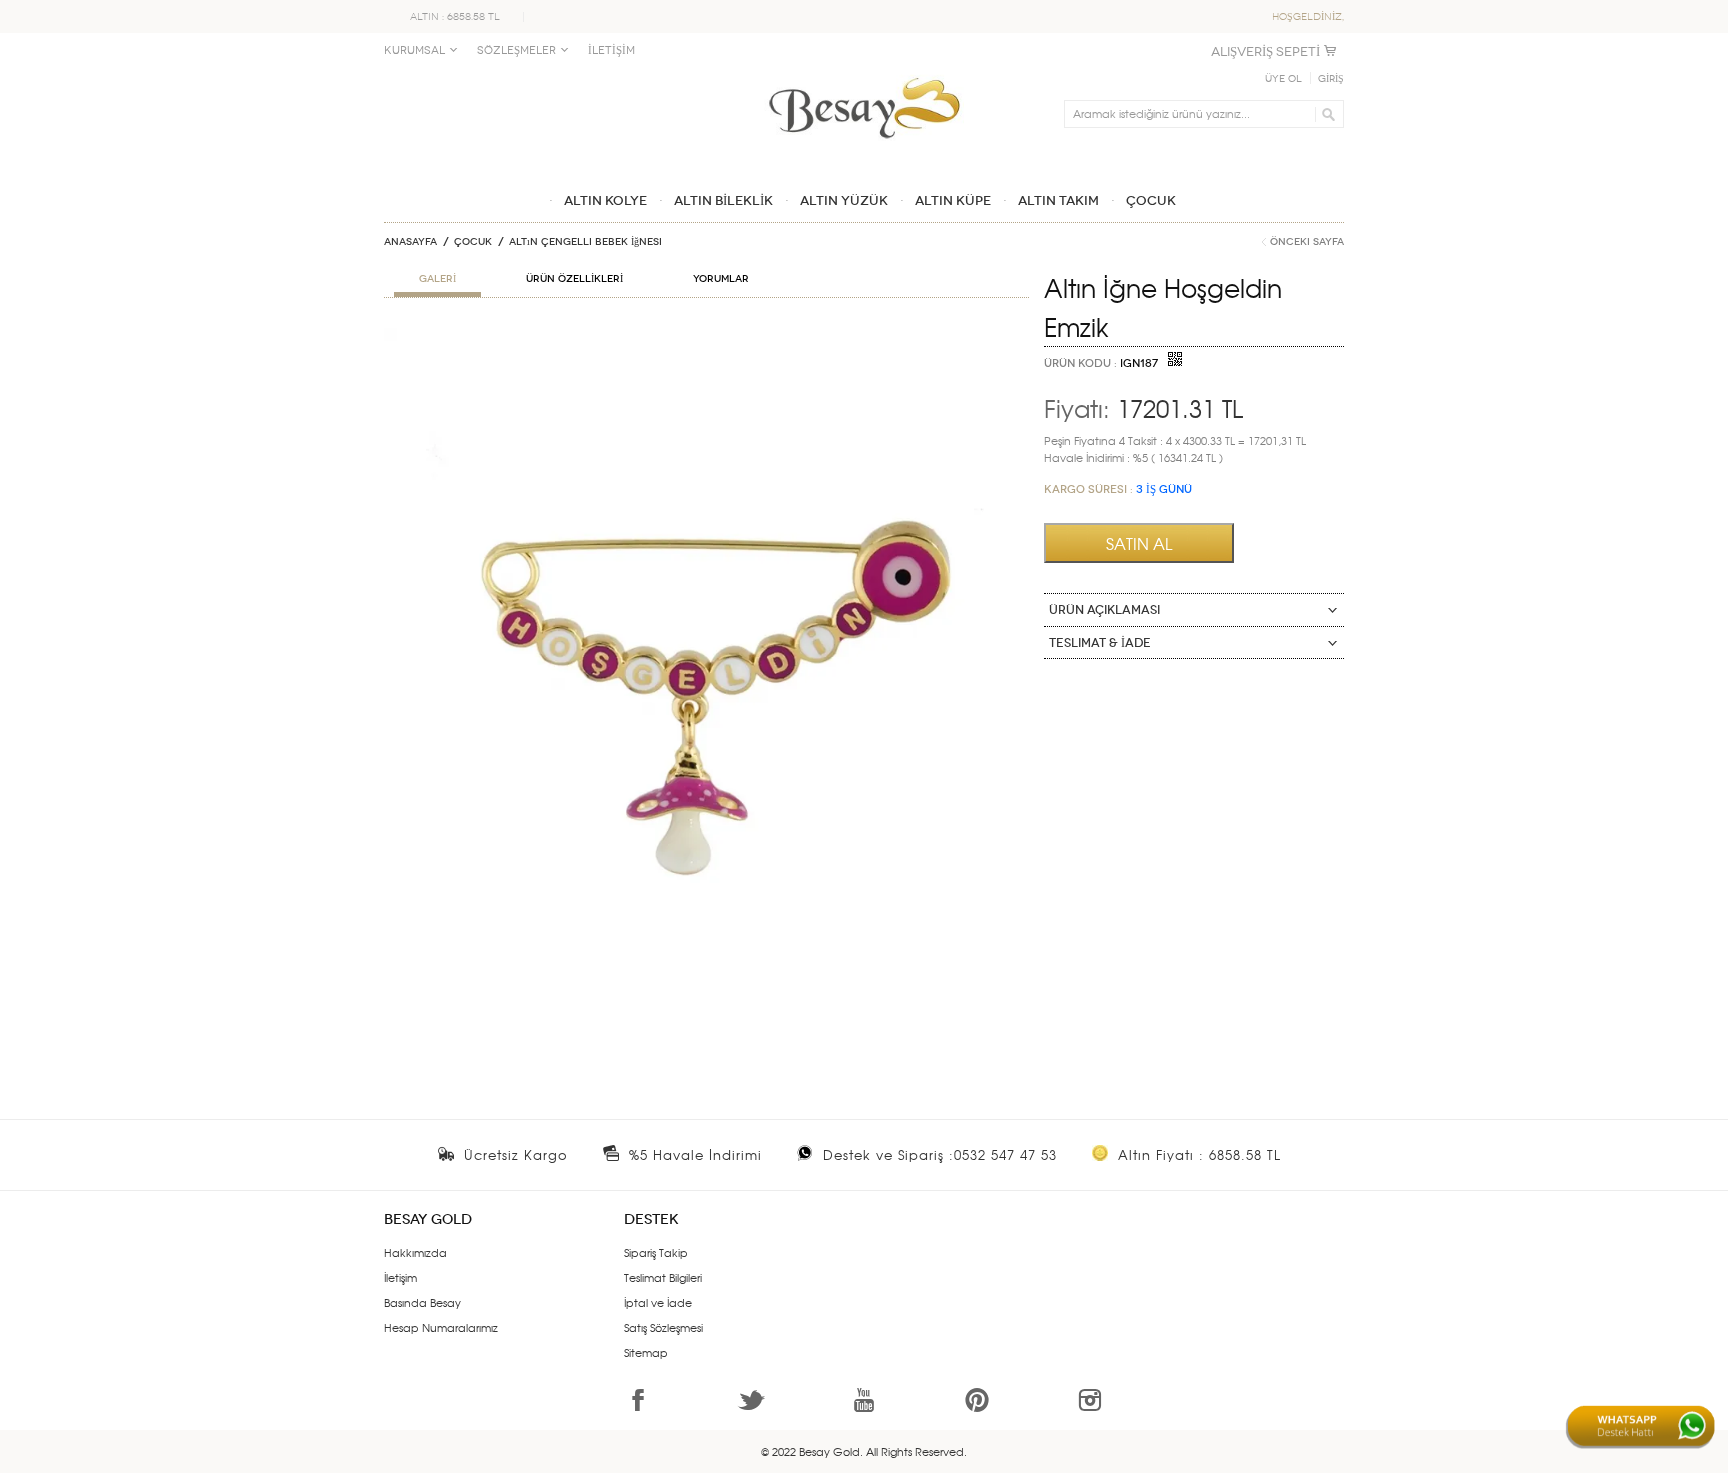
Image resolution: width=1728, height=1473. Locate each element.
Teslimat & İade (1100, 643)
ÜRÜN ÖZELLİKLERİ (574, 279)
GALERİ (437, 279)
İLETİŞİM (611, 50)
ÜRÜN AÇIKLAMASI (1104, 610)
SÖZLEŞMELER (516, 50)
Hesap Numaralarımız (441, 1327)
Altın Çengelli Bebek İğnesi (585, 242)
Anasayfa (410, 242)
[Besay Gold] (864, 72)
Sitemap (646, 1352)
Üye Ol (1283, 79)
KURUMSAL (414, 50)
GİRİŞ (1331, 79)
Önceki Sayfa (1307, 242)
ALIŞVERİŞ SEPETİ (1265, 51)
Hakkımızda (415, 1252)
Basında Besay (422, 1302)
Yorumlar (721, 279)
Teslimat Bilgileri (663, 1277)
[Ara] (1325, 114)
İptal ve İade (658, 1302)
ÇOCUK (473, 242)
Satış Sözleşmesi (663, 1327)
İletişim (400, 1277)
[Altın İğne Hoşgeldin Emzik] (706, 336)
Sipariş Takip (656, 1252)
